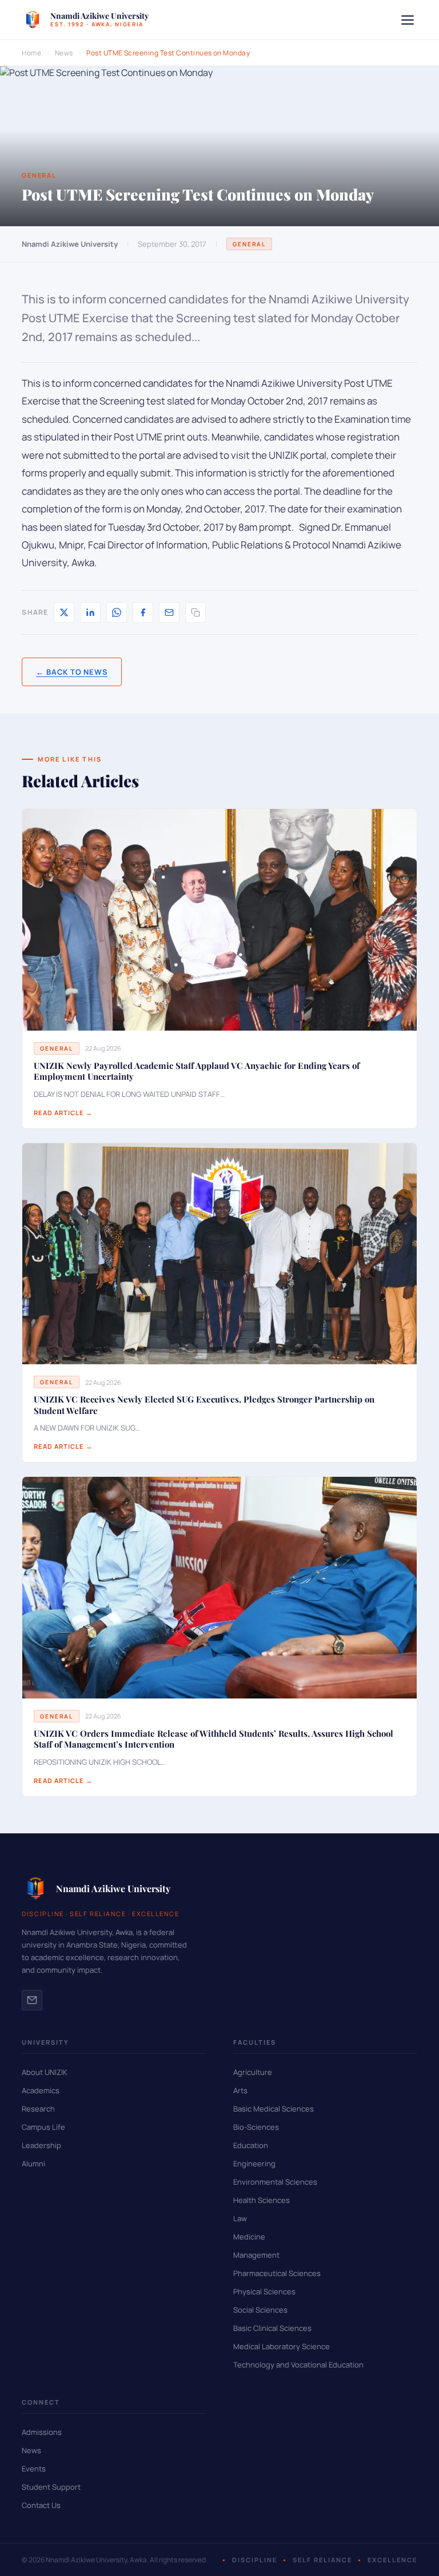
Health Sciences (262, 2200)
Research (38, 2109)
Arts (240, 2090)
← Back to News (72, 672)
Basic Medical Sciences (274, 2109)
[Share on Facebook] (143, 612)
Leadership (41, 2145)
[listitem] (32, 2000)
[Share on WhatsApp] (117, 612)
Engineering (254, 2164)
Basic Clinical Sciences (272, 2328)
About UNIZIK (45, 2072)
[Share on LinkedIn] (90, 612)
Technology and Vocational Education (298, 2365)
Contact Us (41, 2505)
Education (251, 2145)
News (64, 53)
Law (240, 2218)
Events (34, 2469)
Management (256, 2255)
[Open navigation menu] (408, 20)
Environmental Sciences (275, 2182)
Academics (41, 2090)
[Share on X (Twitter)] (64, 612)
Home (31, 53)
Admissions (42, 2432)
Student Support (51, 2487)
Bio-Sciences (256, 2127)
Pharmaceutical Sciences (277, 2273)
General (249, 244)
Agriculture (253, 2072)
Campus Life (43, 2127)
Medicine (249, 2237)
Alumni (33, 2164)
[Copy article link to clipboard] (195, 612)
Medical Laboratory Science (282, 2346)
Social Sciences (260, 2310)
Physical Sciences (264, 2291)
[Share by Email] (169, 612)
